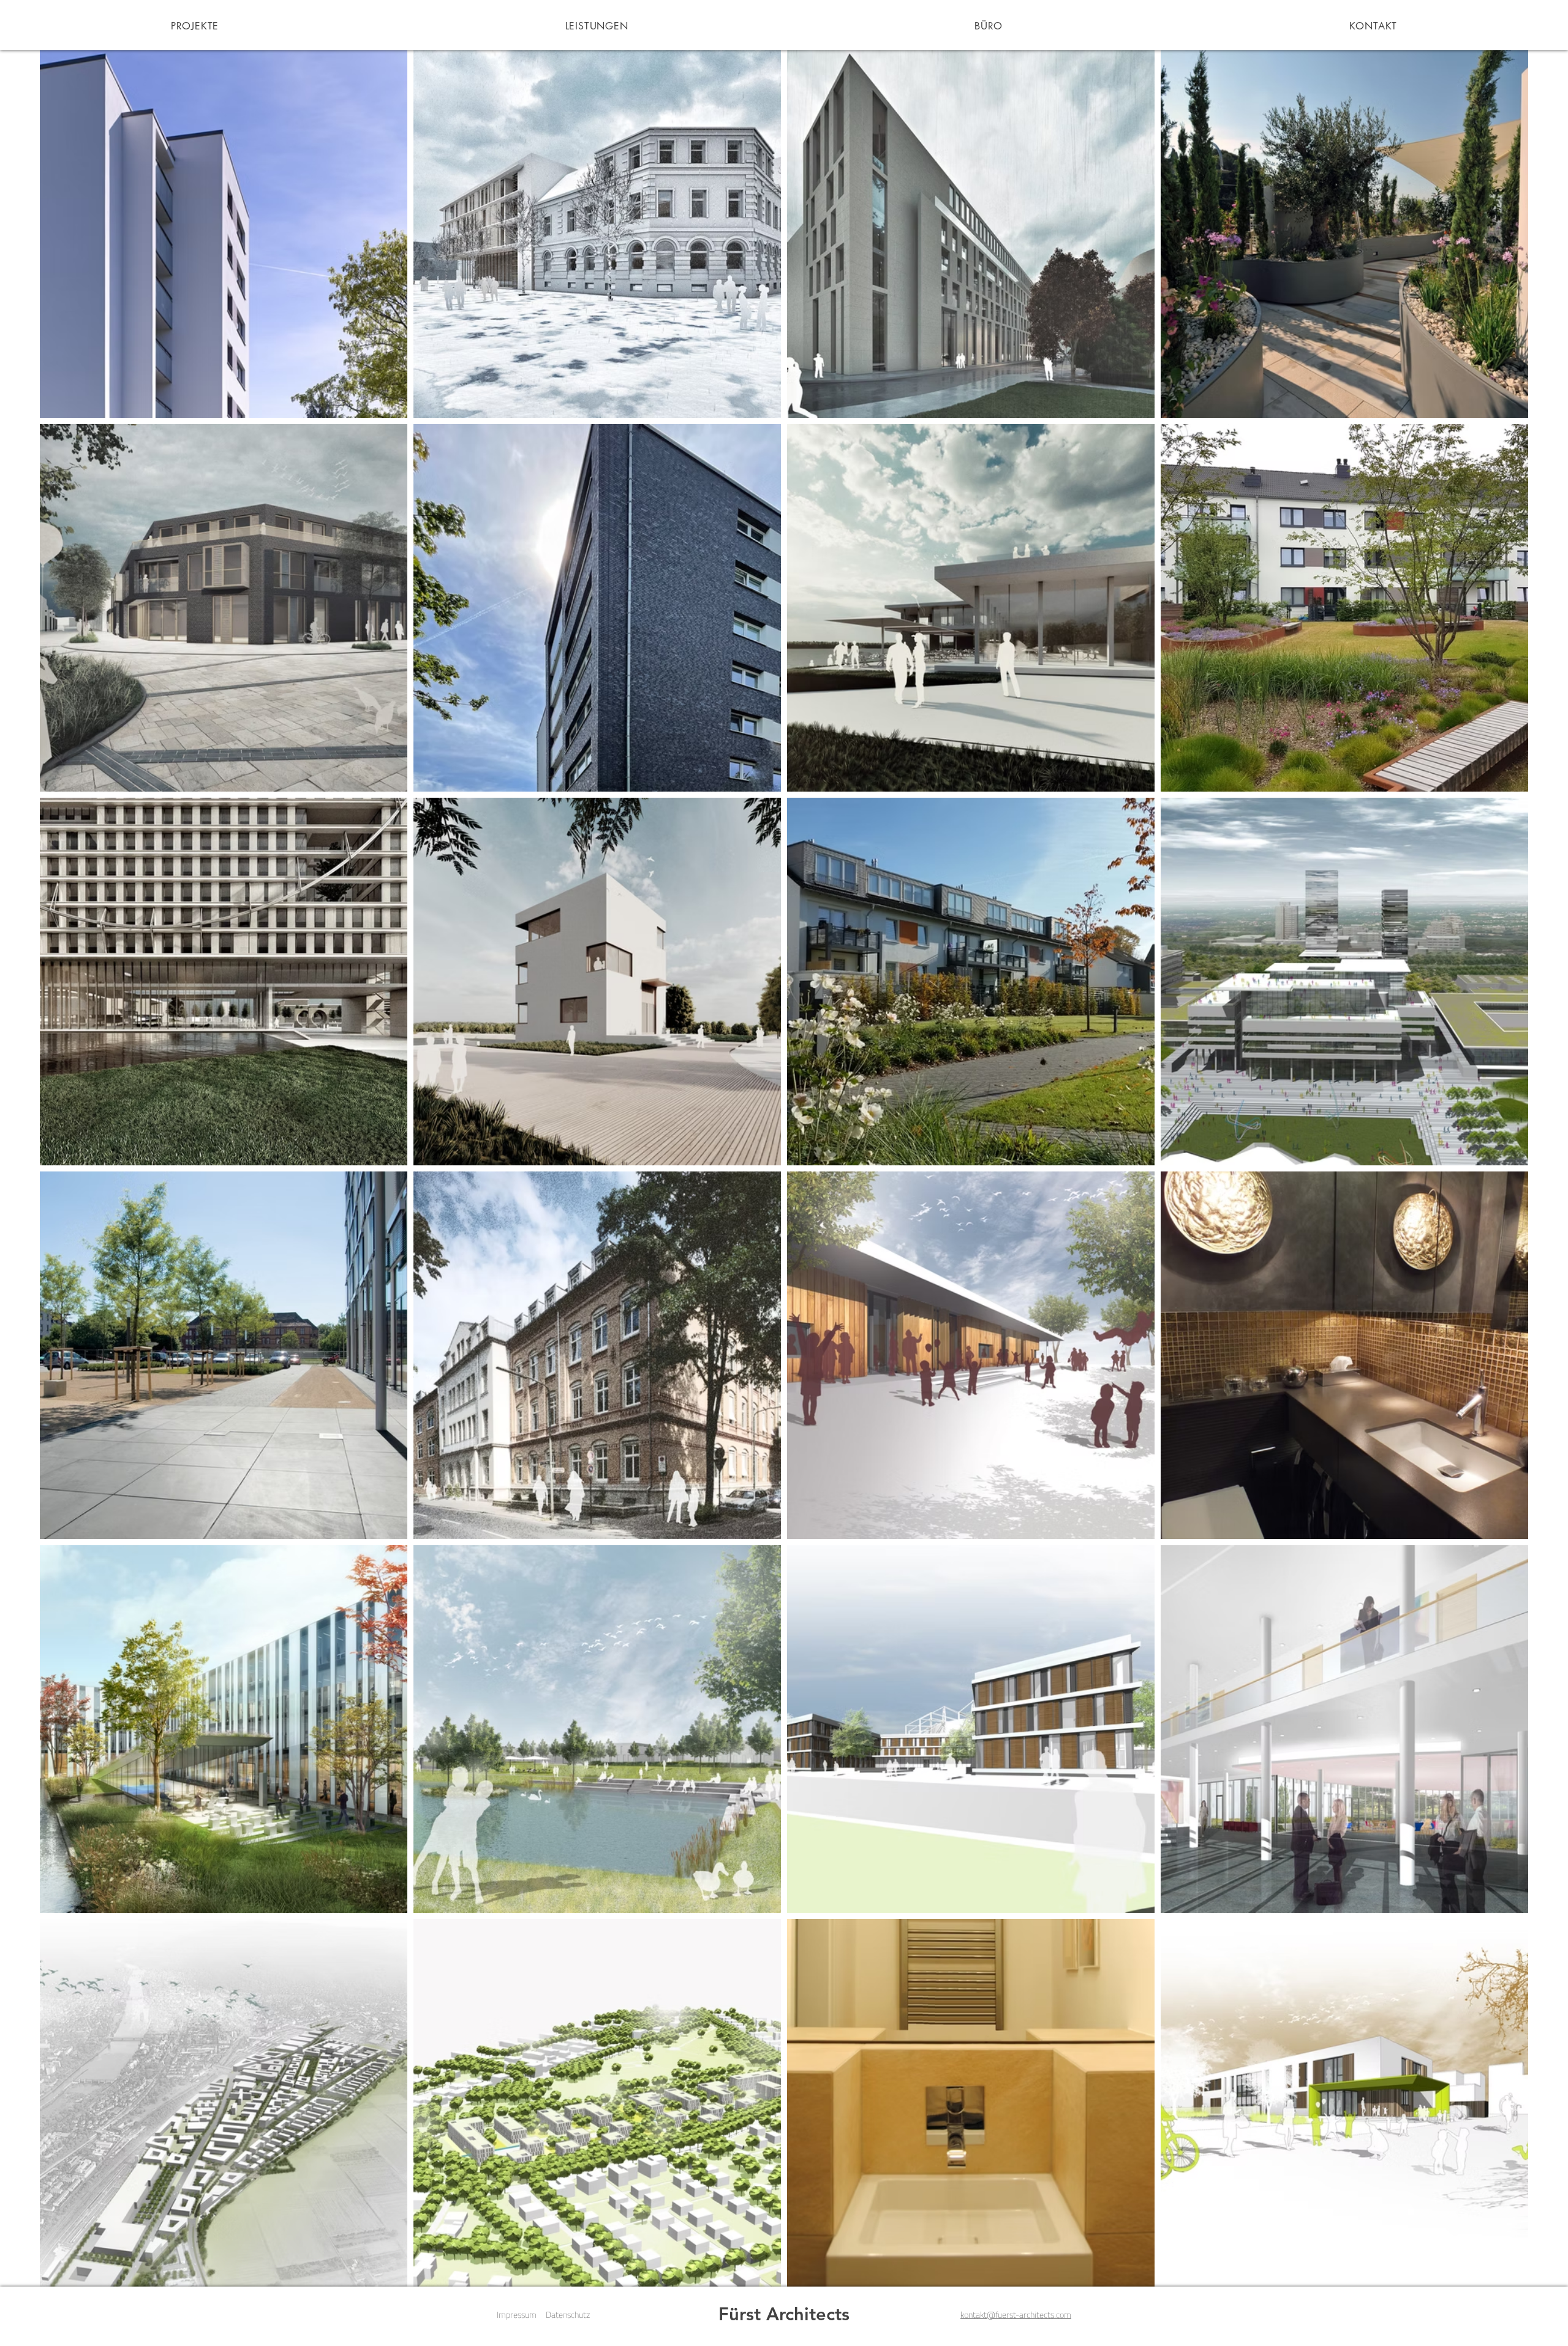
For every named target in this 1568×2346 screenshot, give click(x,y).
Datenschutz (568, 2314)
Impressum (517, 2314)
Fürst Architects (784, 2314)
